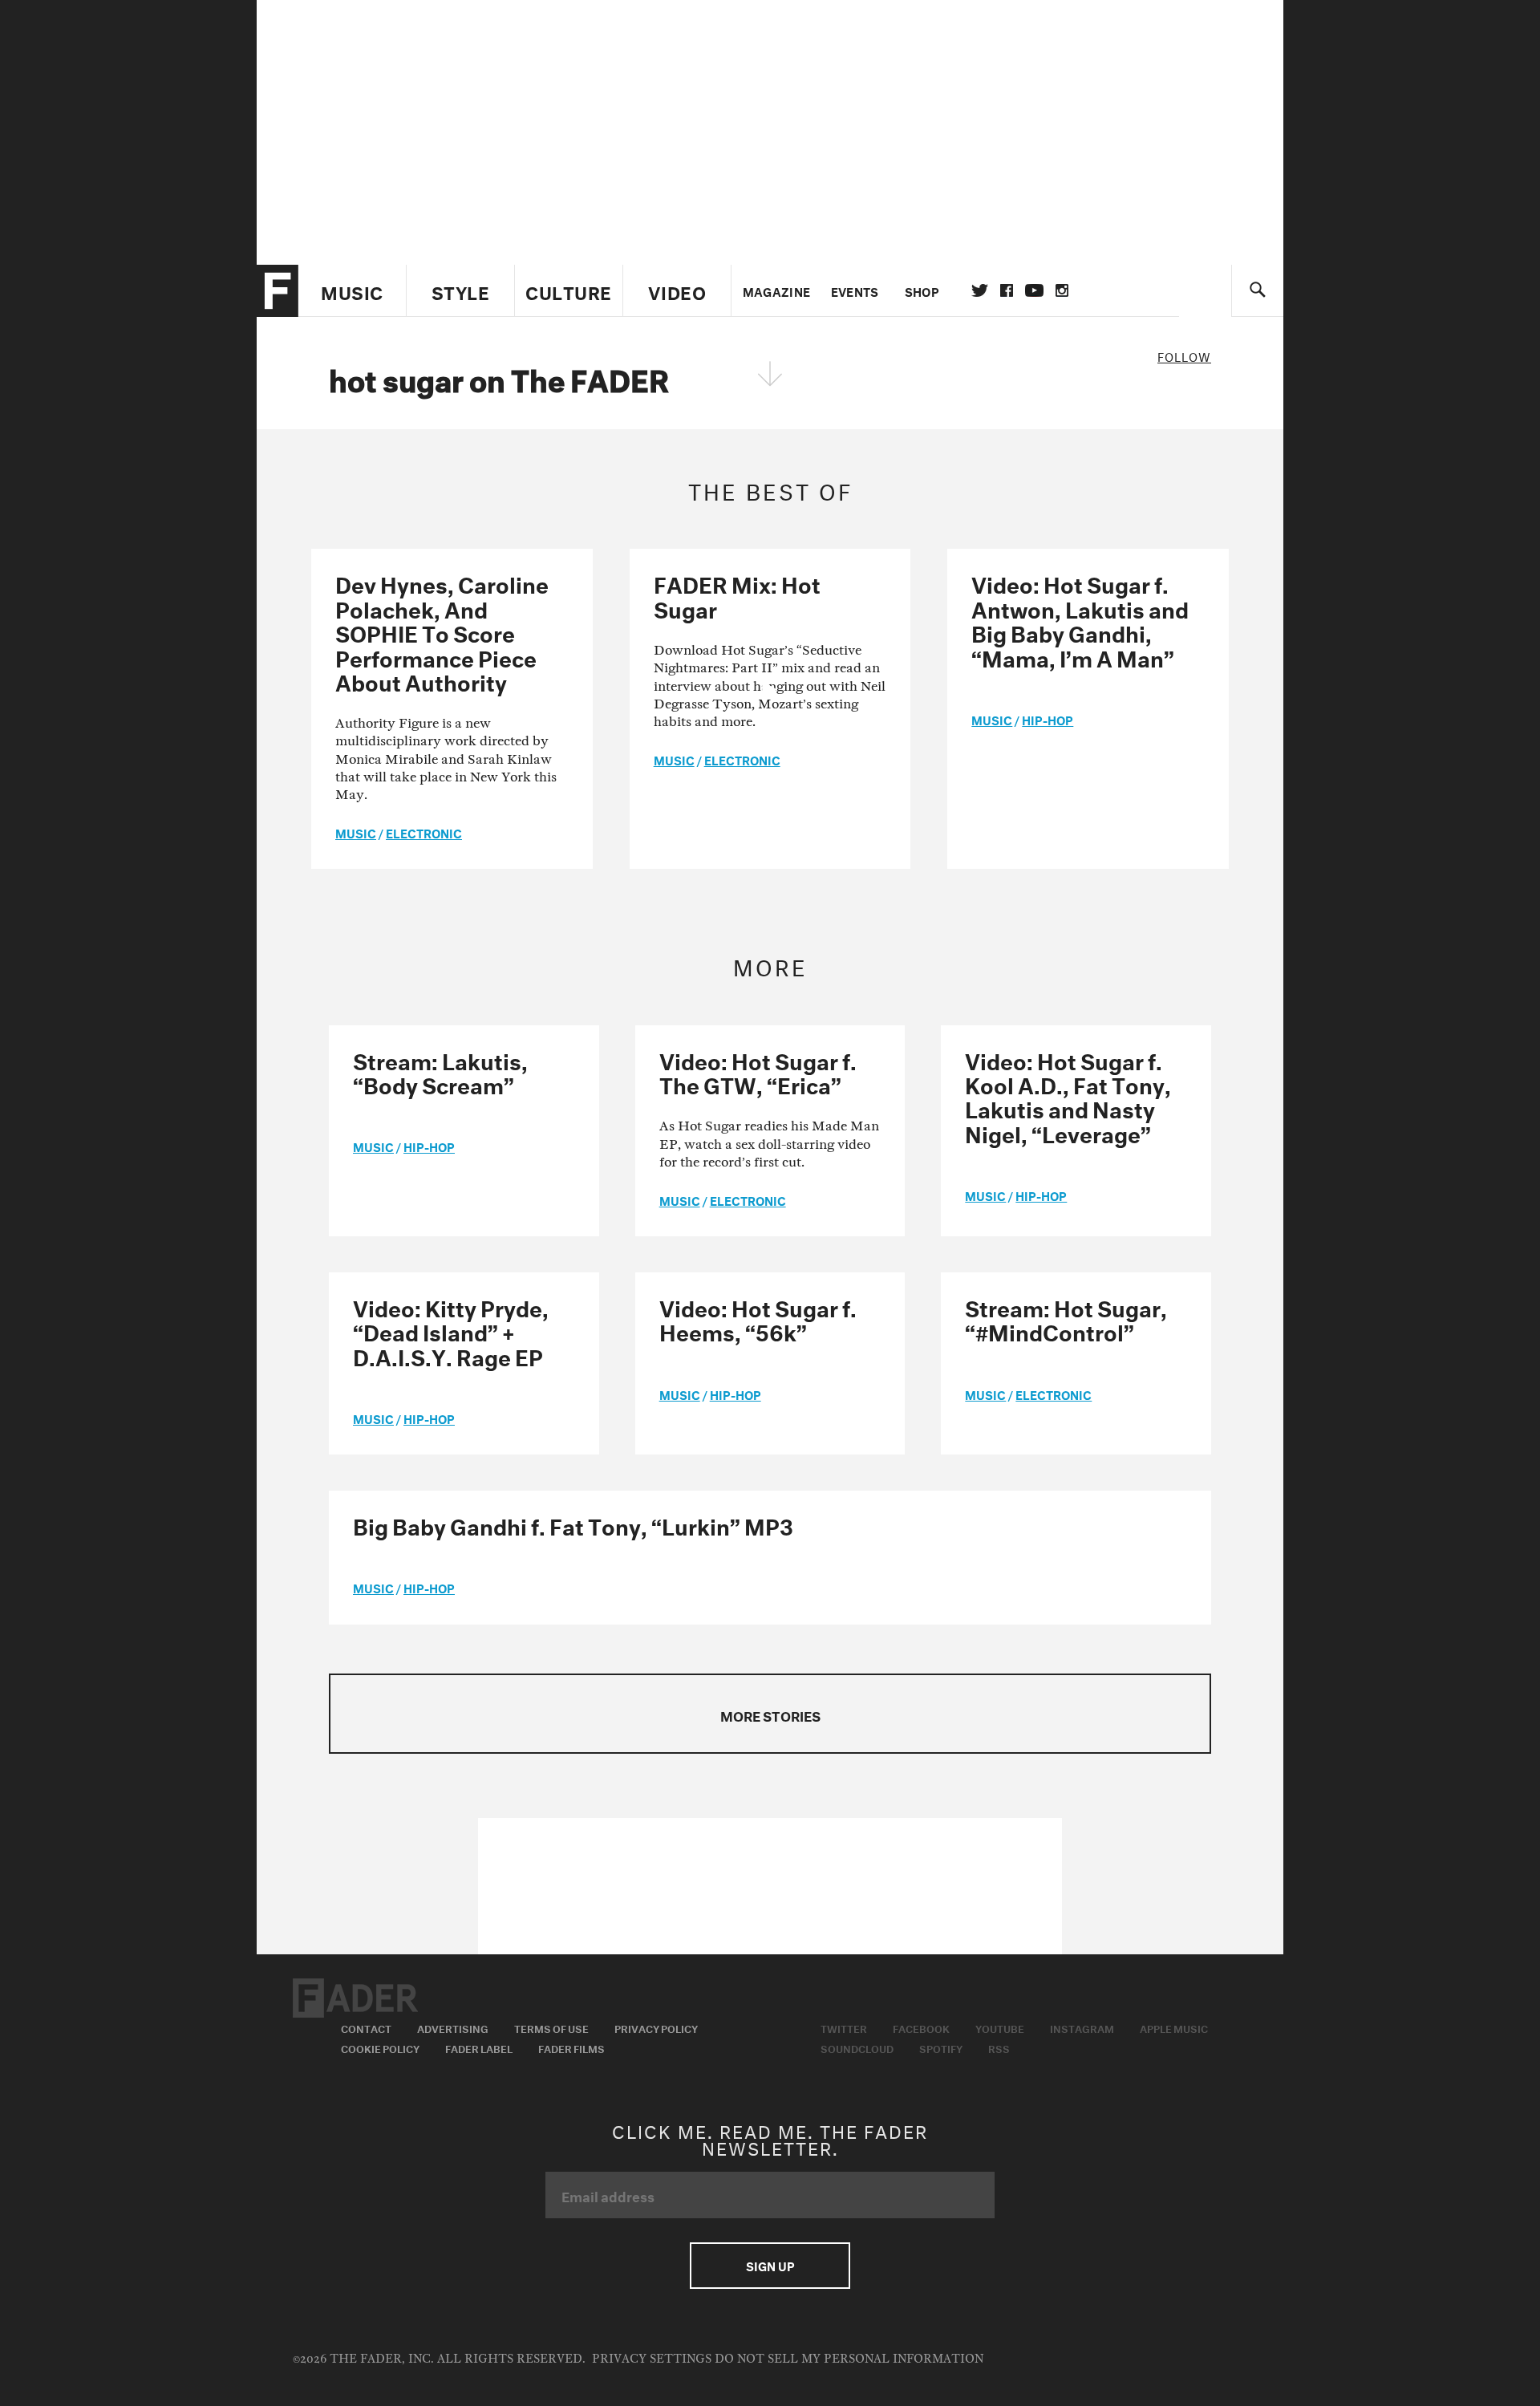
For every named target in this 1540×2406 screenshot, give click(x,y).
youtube (1034, 290)
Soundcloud (857, 2047)
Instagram (1082, 2027)
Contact (366, 2027)
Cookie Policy (380, 2047)
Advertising (453, 2027)
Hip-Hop (1048, 719)
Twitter (980, 290)
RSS (999, 2047)
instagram (1062, 290)
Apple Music (1174, 2027)
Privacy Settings (652, 2359)
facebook (1007, 290)
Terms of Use (551, 2027)
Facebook (921, 2027)
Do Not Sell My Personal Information (849, 2359)
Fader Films (571, 2047)
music (356, 832)
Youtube (1000, 2027)
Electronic (424, 832)
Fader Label (479, 2047)
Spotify (941, 2047)
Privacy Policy (656, 2027)
